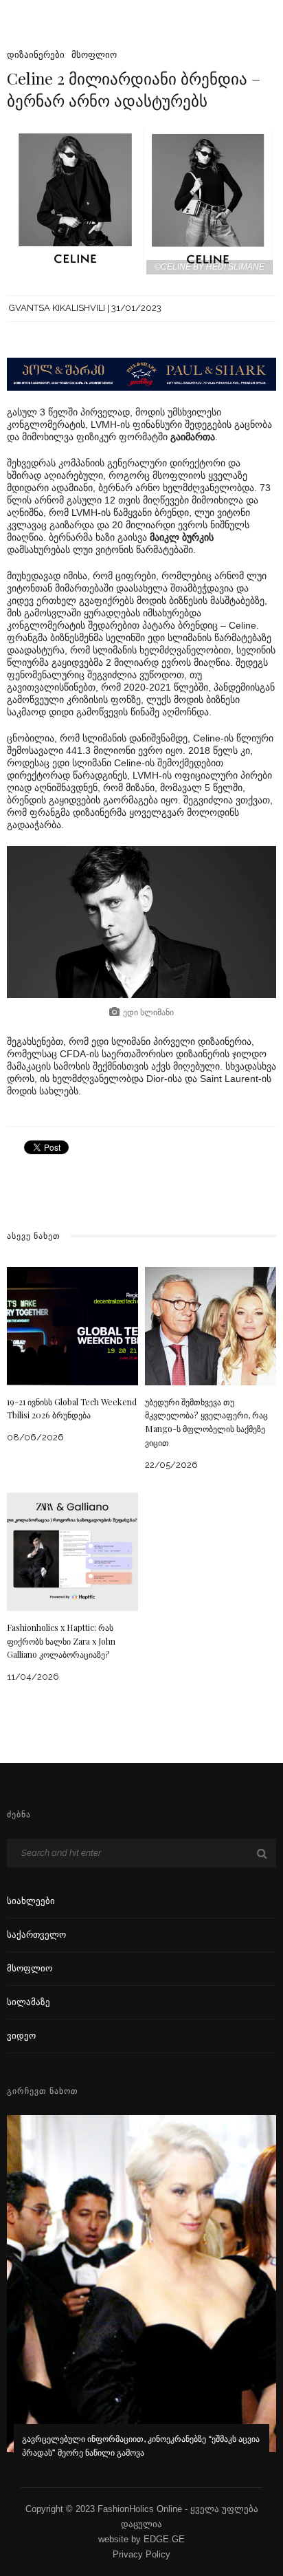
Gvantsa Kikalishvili (57, 308)
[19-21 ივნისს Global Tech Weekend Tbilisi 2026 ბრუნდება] (72, 1325)
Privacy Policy (141, 2554)
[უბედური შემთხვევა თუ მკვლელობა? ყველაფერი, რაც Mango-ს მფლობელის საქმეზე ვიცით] (211, 1325)
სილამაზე (29, 2002)
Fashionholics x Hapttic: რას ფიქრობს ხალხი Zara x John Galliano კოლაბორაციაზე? (61, 1641)
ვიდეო (21, 2036)
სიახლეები (31, 1901)
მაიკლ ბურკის (182, 537)
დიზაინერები (36, 55)
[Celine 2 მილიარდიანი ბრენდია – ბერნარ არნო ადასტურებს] (141, 201)
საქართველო (36, 1935)
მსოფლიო (94, 55)
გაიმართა (193, 437)
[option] (141, 2296)
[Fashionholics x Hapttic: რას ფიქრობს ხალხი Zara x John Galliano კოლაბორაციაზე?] (72, 1551)
